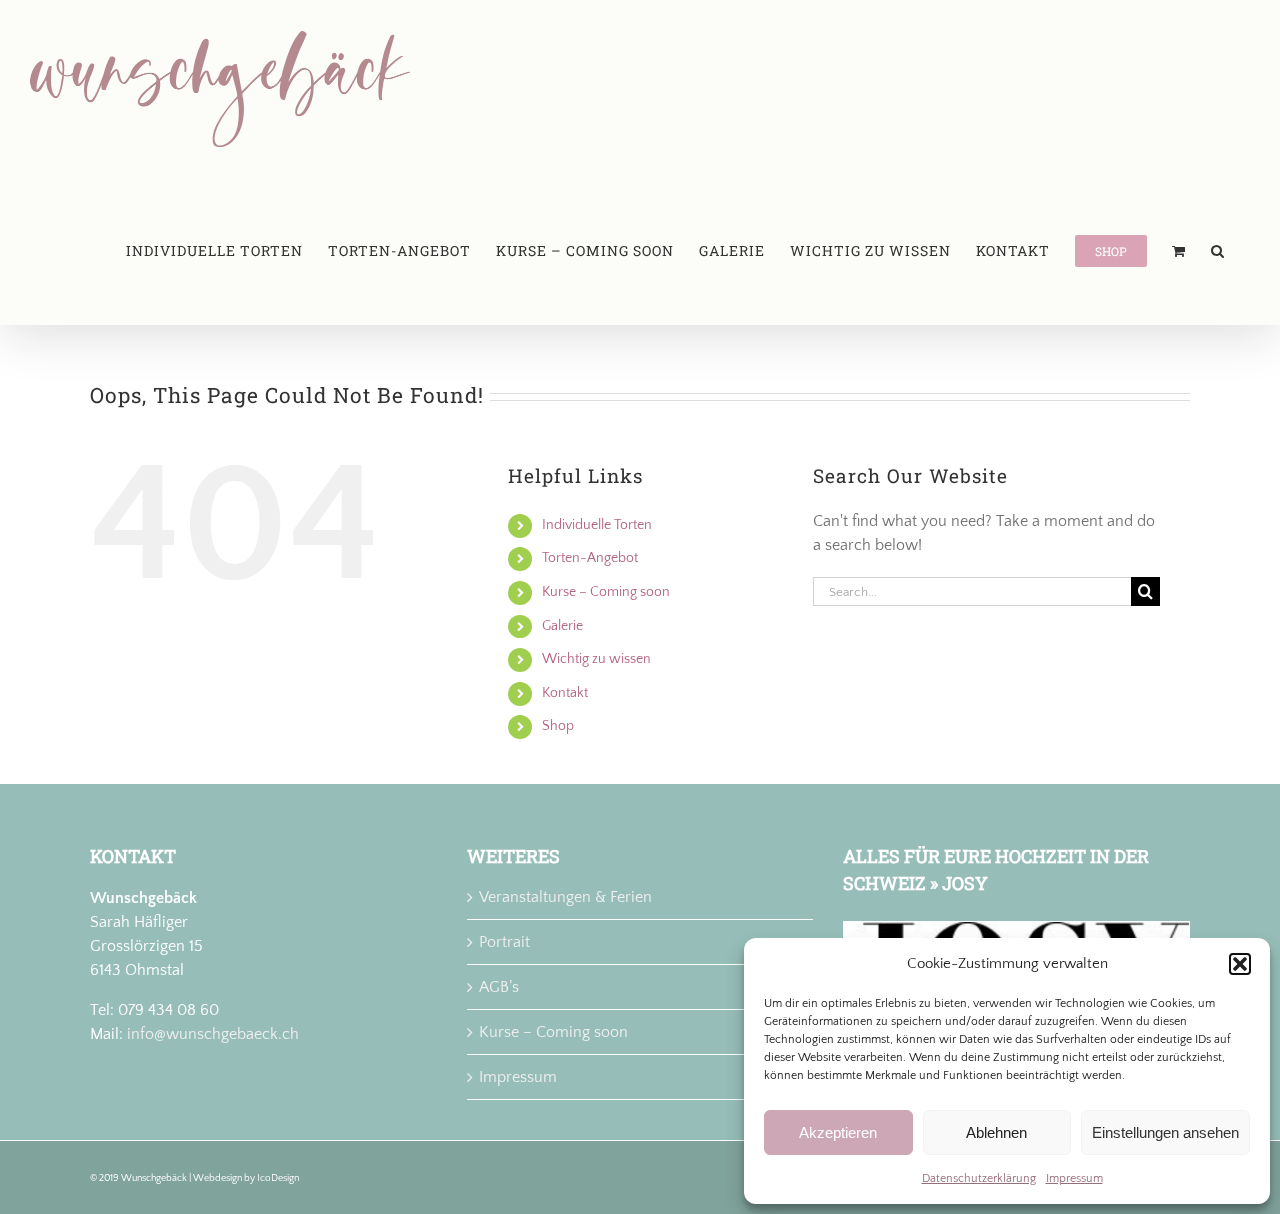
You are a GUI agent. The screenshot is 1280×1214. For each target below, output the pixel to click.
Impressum (1074, 1178)
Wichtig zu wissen (596, 659)
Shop (558, 726)
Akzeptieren (838, 1132)
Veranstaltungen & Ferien (565, 897)
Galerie (562, 626)
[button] (1240, 964)
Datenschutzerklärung (979, 1178)
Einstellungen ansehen (1165, 1132)
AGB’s (499, 987)
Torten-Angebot (590, 558)
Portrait (504, 942)
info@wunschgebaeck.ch (213, 1034)
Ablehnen (996, 1132)
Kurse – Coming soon (606, 592)
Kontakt (565, 693)
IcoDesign (278, 1178)
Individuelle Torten (597, 525)
